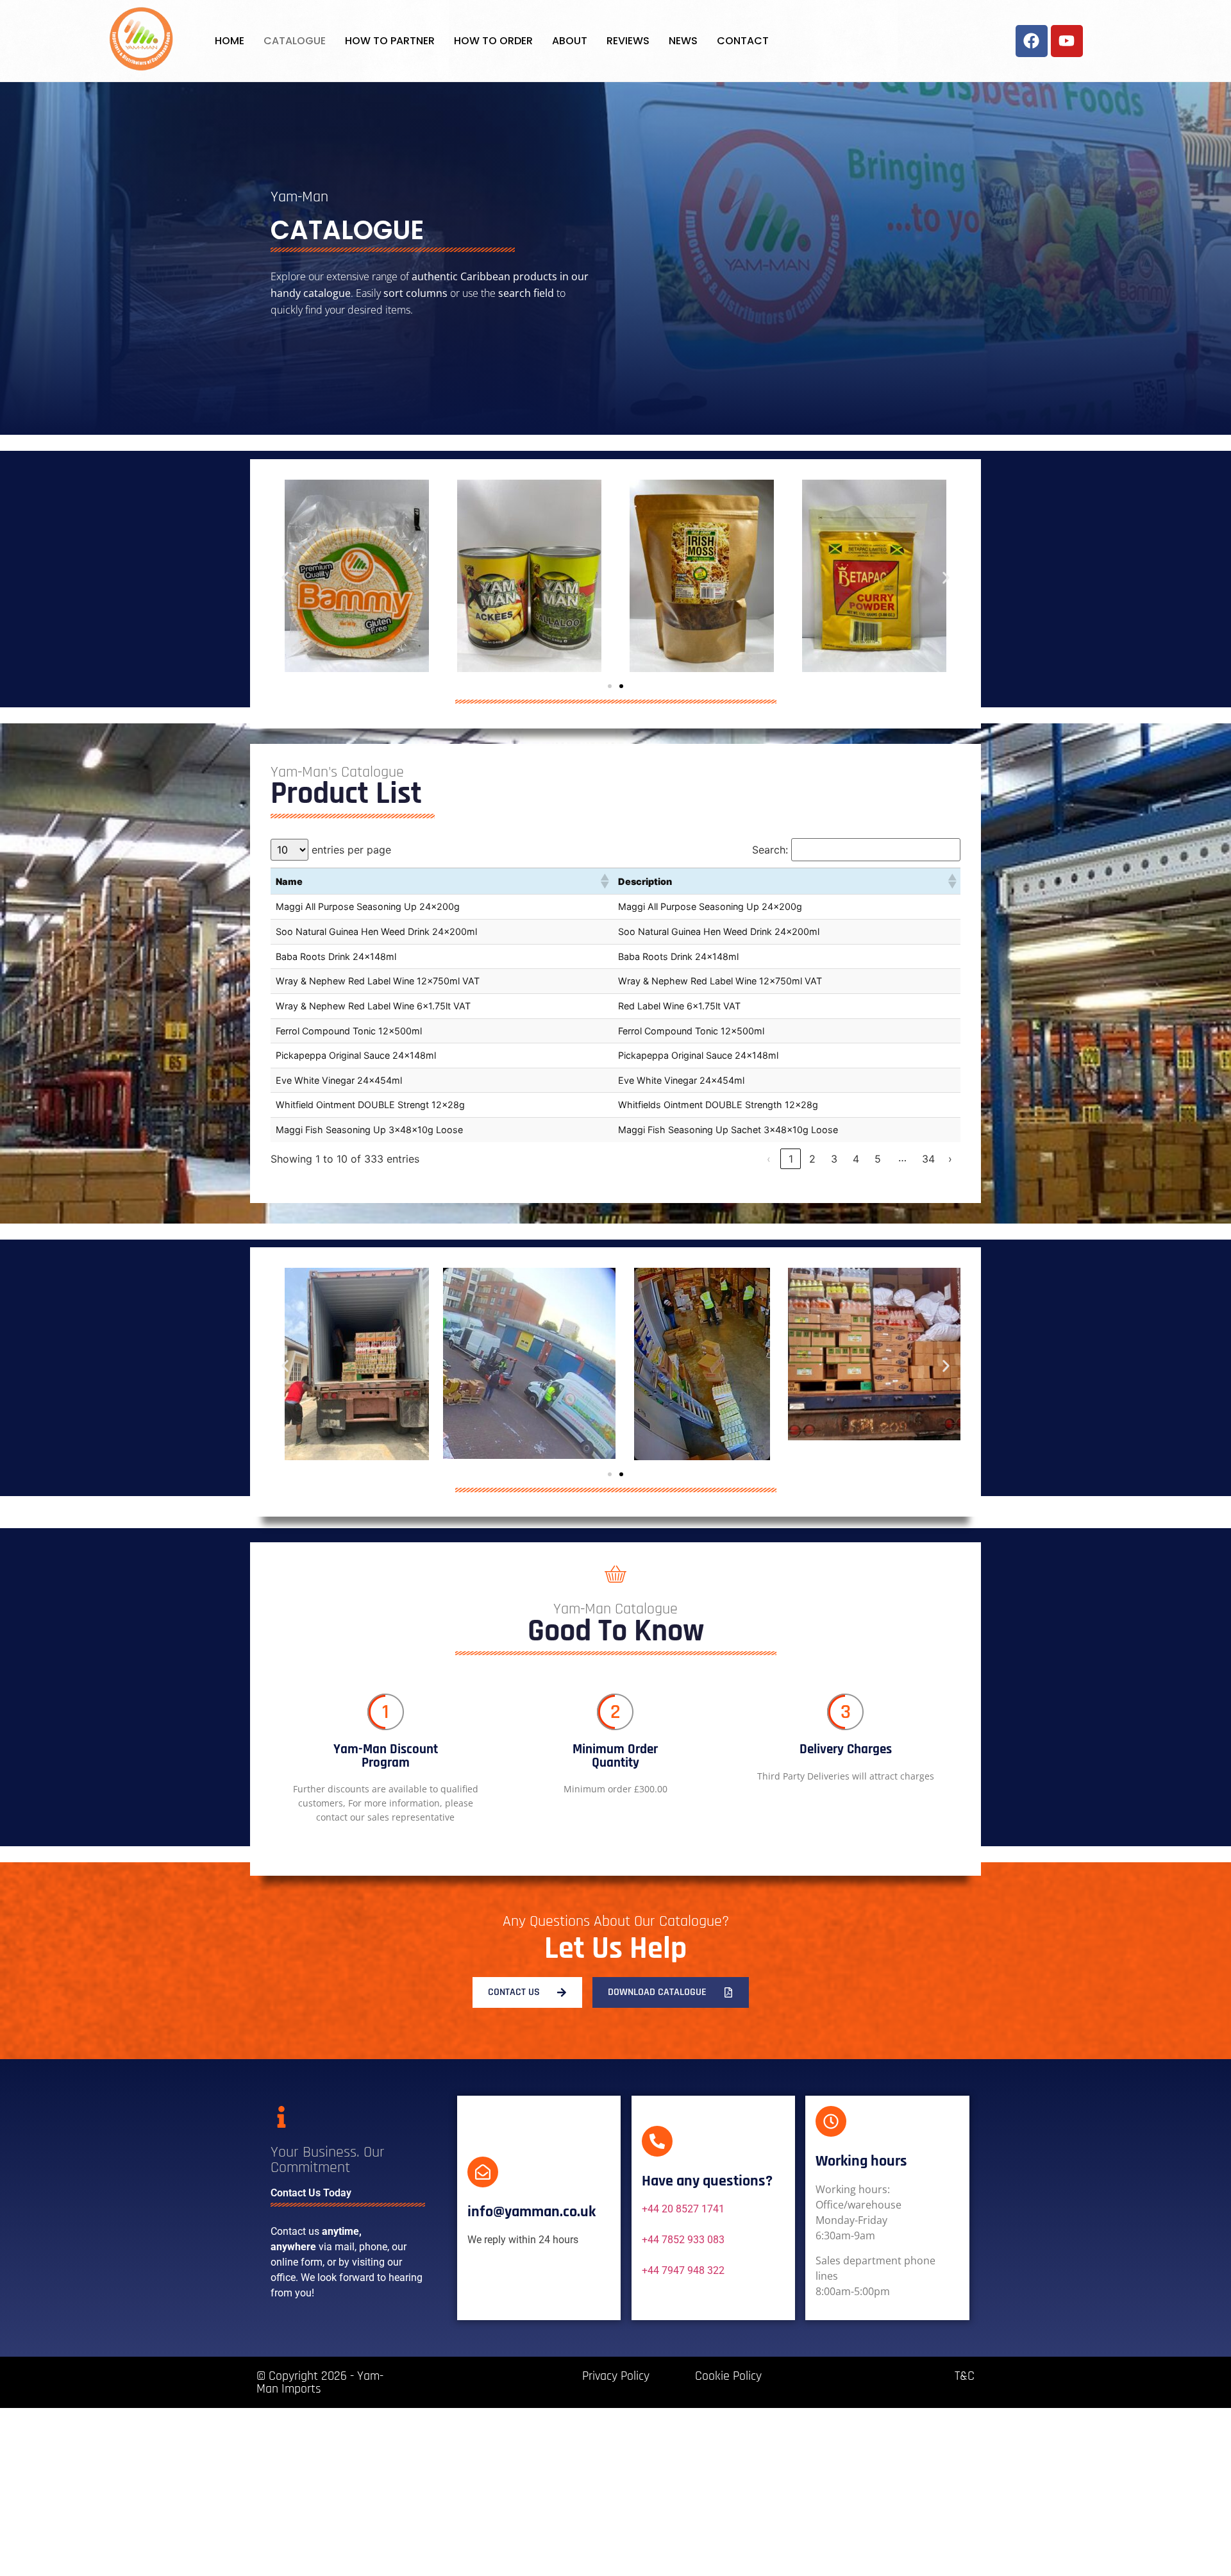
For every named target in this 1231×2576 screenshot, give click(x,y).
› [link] (950, 1159)
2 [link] (812, 1159)
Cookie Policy (728, 2376)
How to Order (493, 41)
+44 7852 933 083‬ (683, 2240)
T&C (965, 2376)
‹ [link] (769, 1159)
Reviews (628, 41)
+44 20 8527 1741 (683, 2209)
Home (230, 41)
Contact (743, 41)
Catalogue (295, 41)
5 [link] (878, 1159)
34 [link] (928, 1159)
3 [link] (834, 1159)
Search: (770, 850)
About (570, 41)
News (683, 41)
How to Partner (390, 41)
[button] (285, 577)
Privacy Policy (616, 2376)
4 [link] (856, 1159)
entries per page (351, 850)
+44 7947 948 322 (683, 2270)
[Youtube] (1067, 41)
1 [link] (791, 1159)
